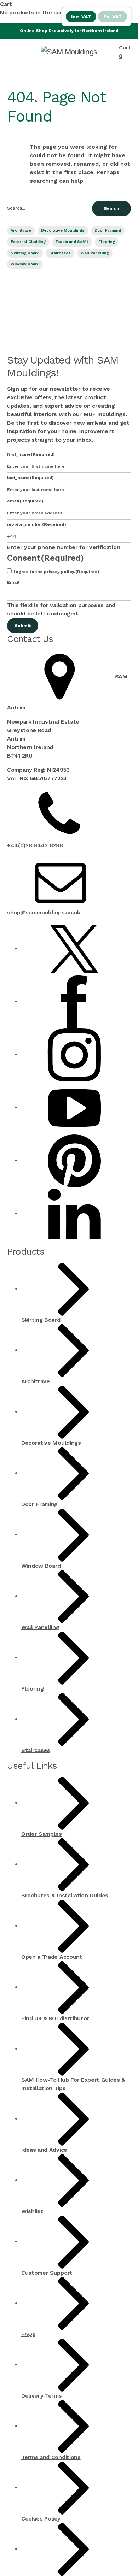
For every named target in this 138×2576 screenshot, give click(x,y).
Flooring (107, 242)
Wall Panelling (95, 253)
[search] (48, 208)
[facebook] (74, 1001)
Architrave (21, 231)
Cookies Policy (41, 2519)
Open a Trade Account (52, 1957)
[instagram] (74, 1054)
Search (111, 208)
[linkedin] (74, 1213)
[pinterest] (74, 1160)
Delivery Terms (42, 2396)
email (25, 501)
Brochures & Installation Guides (65, 1895)
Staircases (60, 253)
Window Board (25, 264)
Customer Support (47, 2273)
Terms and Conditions (51, 2457)
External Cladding (28, 242)
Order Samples (42, 1834)
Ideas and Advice (44, 2150)
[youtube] (74, 1107)
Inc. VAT (81, 17)
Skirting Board (25, 253)
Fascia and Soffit (72, 242)
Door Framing (108, 231)
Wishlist (32, 2211)
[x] (74, 948)
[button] (16, 4)
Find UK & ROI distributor (55, 2018)
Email (13, 582)
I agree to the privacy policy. (56, 572)
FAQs (28, 2334)
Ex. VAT (113, 17)
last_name (30, 478)
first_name (31, 454)
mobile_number (37, 524)
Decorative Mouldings (63, 231)
